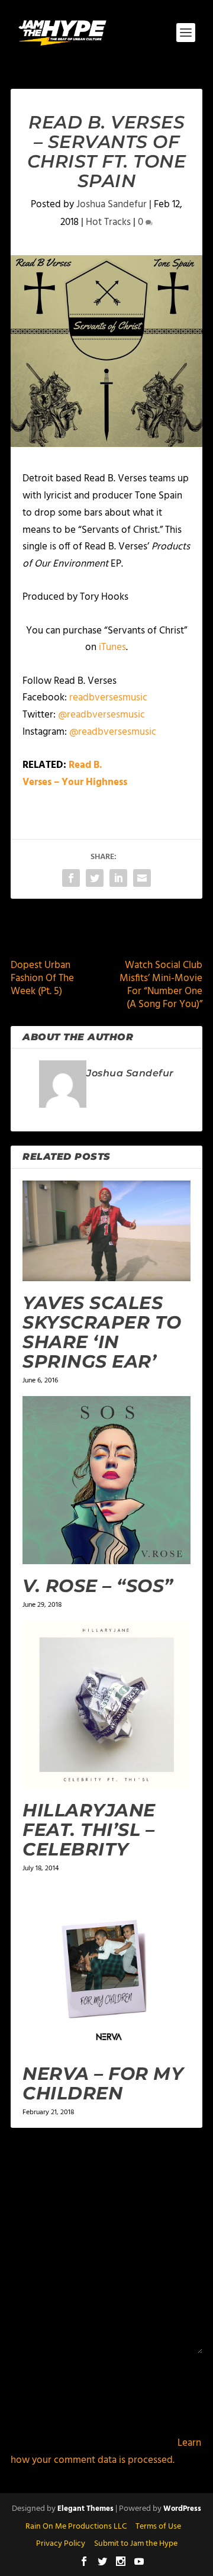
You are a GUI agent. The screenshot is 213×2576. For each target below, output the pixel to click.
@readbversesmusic (101, 715)
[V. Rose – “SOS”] (106, 1480)
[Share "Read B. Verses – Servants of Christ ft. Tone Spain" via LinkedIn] (118, 878)
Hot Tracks (108, 222)
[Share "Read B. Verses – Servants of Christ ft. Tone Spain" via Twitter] (95, 878)
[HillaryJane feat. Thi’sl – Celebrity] (106, 1705)
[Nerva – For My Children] (106, 1968)
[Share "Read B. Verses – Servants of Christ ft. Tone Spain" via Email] (142, 878)
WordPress (182, 2509)
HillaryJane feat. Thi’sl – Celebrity (89, 1830)
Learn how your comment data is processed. (106, 2452)
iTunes (112, 647)
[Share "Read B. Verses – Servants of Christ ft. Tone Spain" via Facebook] (71, 878)
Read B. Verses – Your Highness (75, 774)
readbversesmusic (108, 698)
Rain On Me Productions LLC (76, 2527)
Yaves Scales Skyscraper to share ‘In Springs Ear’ (102, 1332)
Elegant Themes (85, 2509)
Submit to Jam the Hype (136, 2544)
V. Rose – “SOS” (98, 1586)
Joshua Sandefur (112, 205)
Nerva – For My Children (103, 2083)
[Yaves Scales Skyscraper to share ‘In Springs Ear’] (106, 1231)
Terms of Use (158, 2527)
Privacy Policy (61, 2544)
